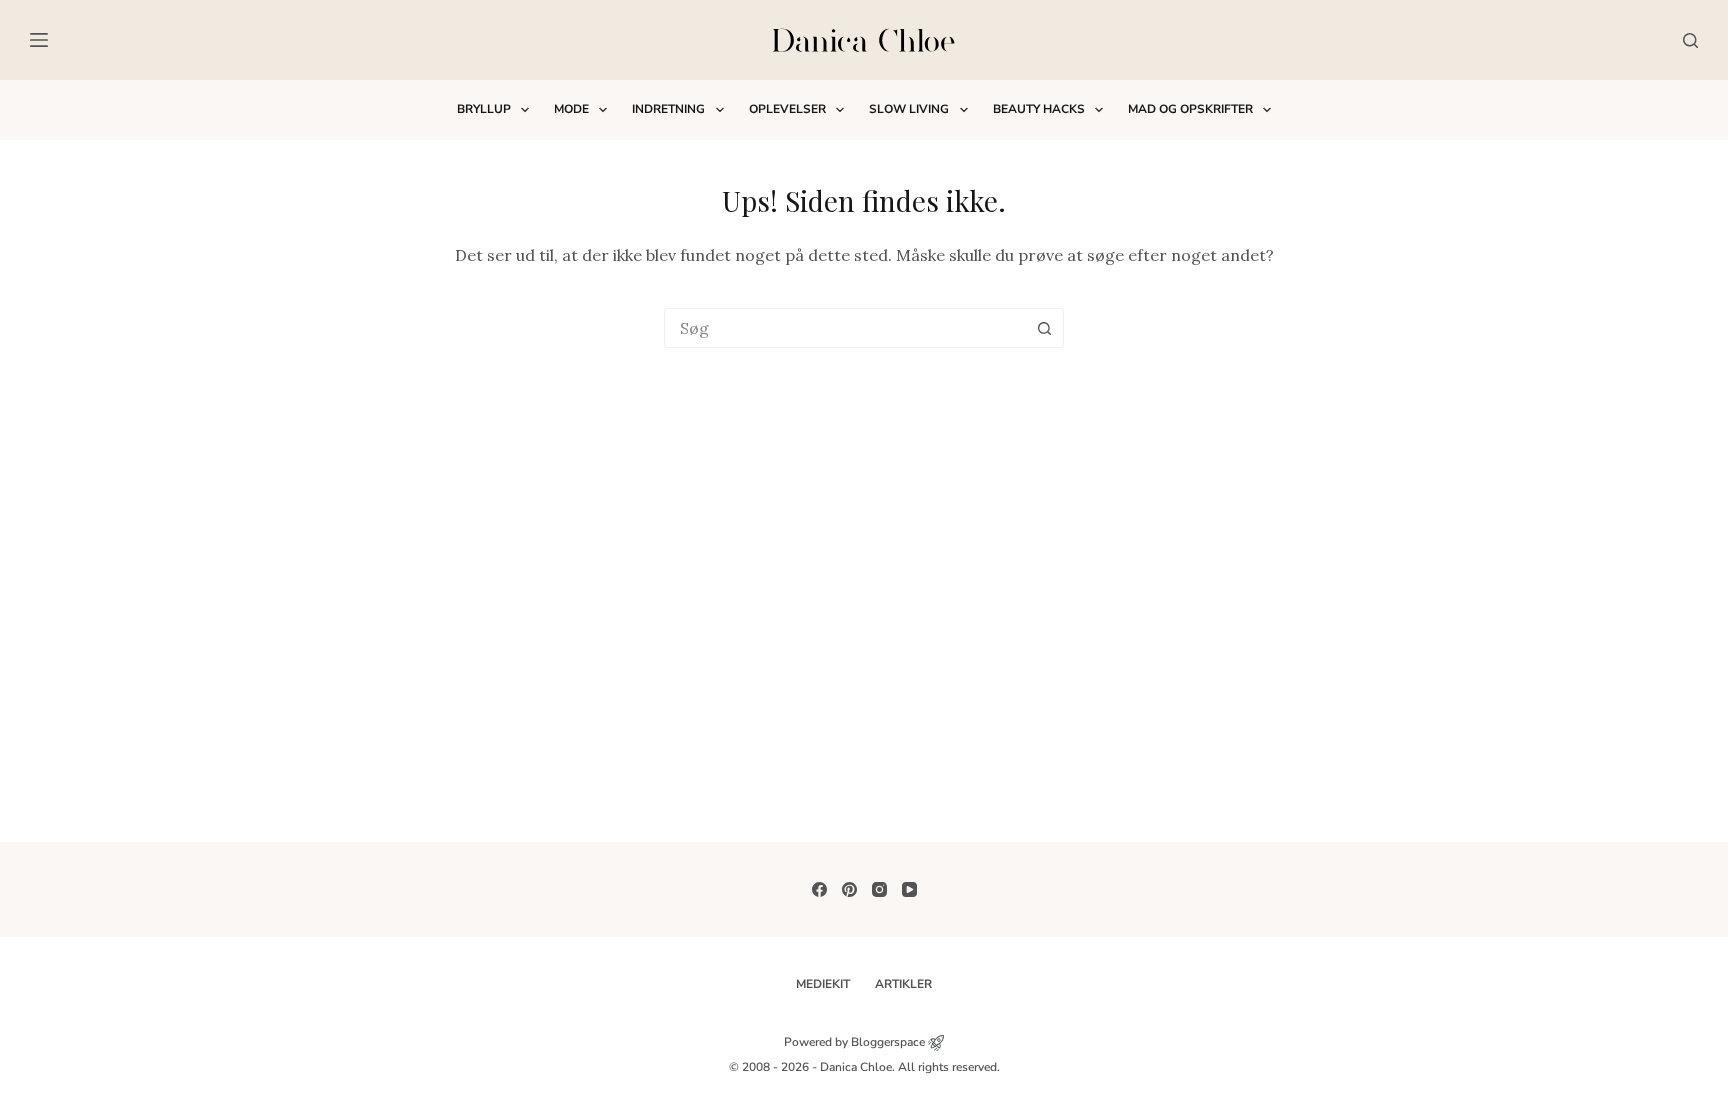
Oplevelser (787, 109)
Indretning (668, 109)
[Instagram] (879, 889)
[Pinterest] (849, 889)
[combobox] (845, 328)
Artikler (903, 984)
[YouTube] (909, 889)
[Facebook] (819, 889)
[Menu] (39, 40)
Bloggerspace (888, 1042)
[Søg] (1690, 40)
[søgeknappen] (1044, 328)
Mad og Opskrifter (1190, 109)
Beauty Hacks (1039, 109)
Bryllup (484, 109)
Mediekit (823, 984)
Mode (571, 109)
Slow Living (909, 109)
